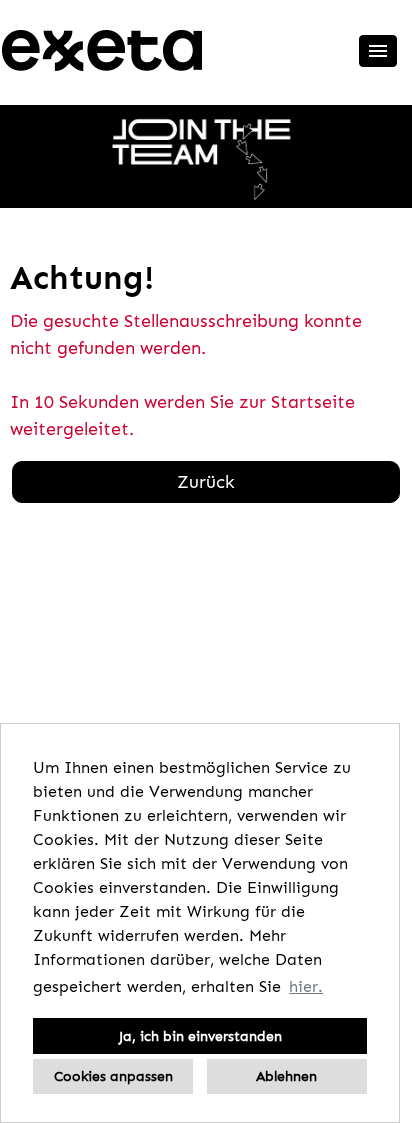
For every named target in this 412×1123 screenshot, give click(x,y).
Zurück (206, 482)
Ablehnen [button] (286, 1076)
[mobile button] (378, 51)
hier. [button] (306, 986)
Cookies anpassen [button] (113, 1076)
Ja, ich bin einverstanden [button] (200, 1036)
